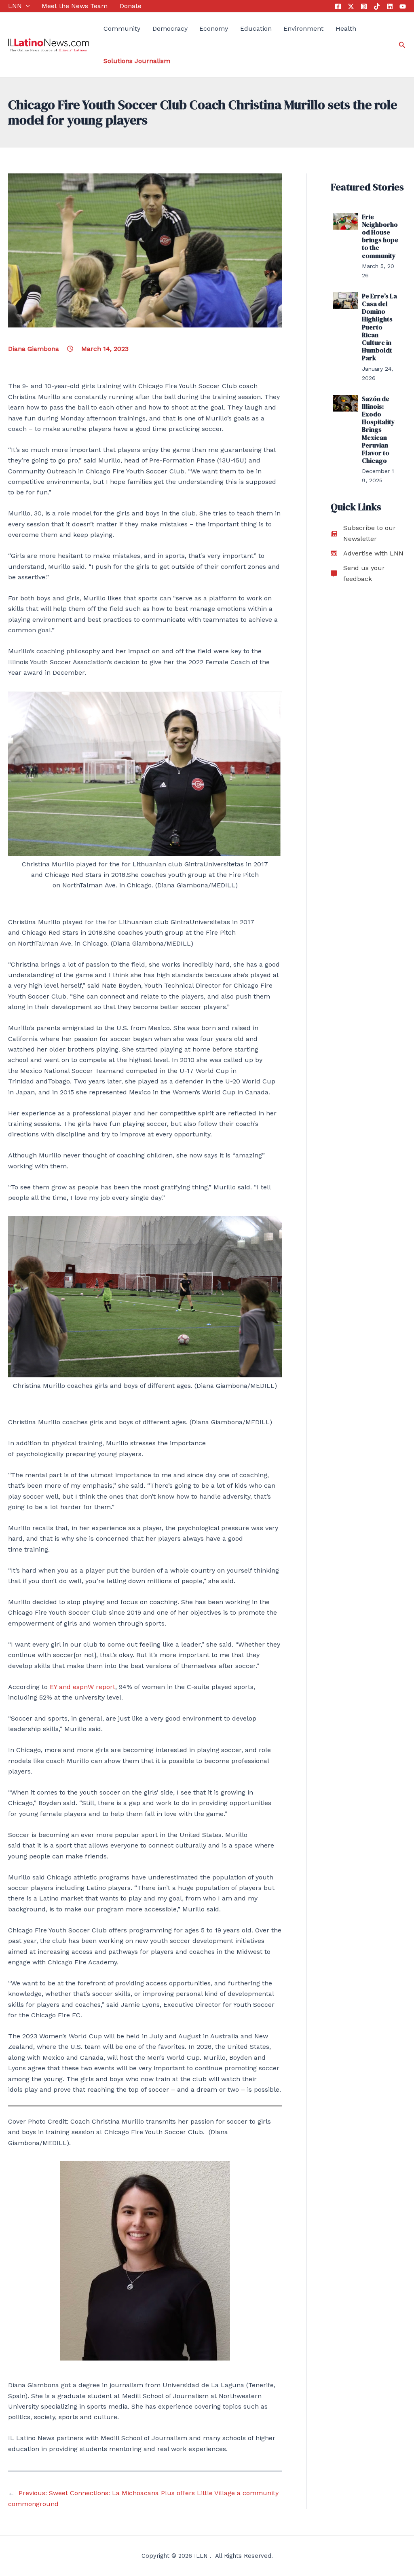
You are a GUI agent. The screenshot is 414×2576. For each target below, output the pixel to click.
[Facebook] (338, 6)
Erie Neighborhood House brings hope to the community (380, 236)
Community (122, 29)
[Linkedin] (390, 6)
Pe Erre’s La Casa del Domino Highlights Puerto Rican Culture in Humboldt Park (379, 327)
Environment (303, 29)
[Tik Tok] (377, 6)
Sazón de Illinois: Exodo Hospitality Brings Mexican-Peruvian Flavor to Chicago (378, 430)
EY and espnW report (82, 1687)
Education (256, 29)
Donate (131, 6)
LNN (15, 6)
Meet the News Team (75, 6)
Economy (214, 29)
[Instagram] (364, 6)
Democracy (170, 29)
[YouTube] (403, 6)
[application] (26, 6)
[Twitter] (351, 6)
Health (346, 29)
